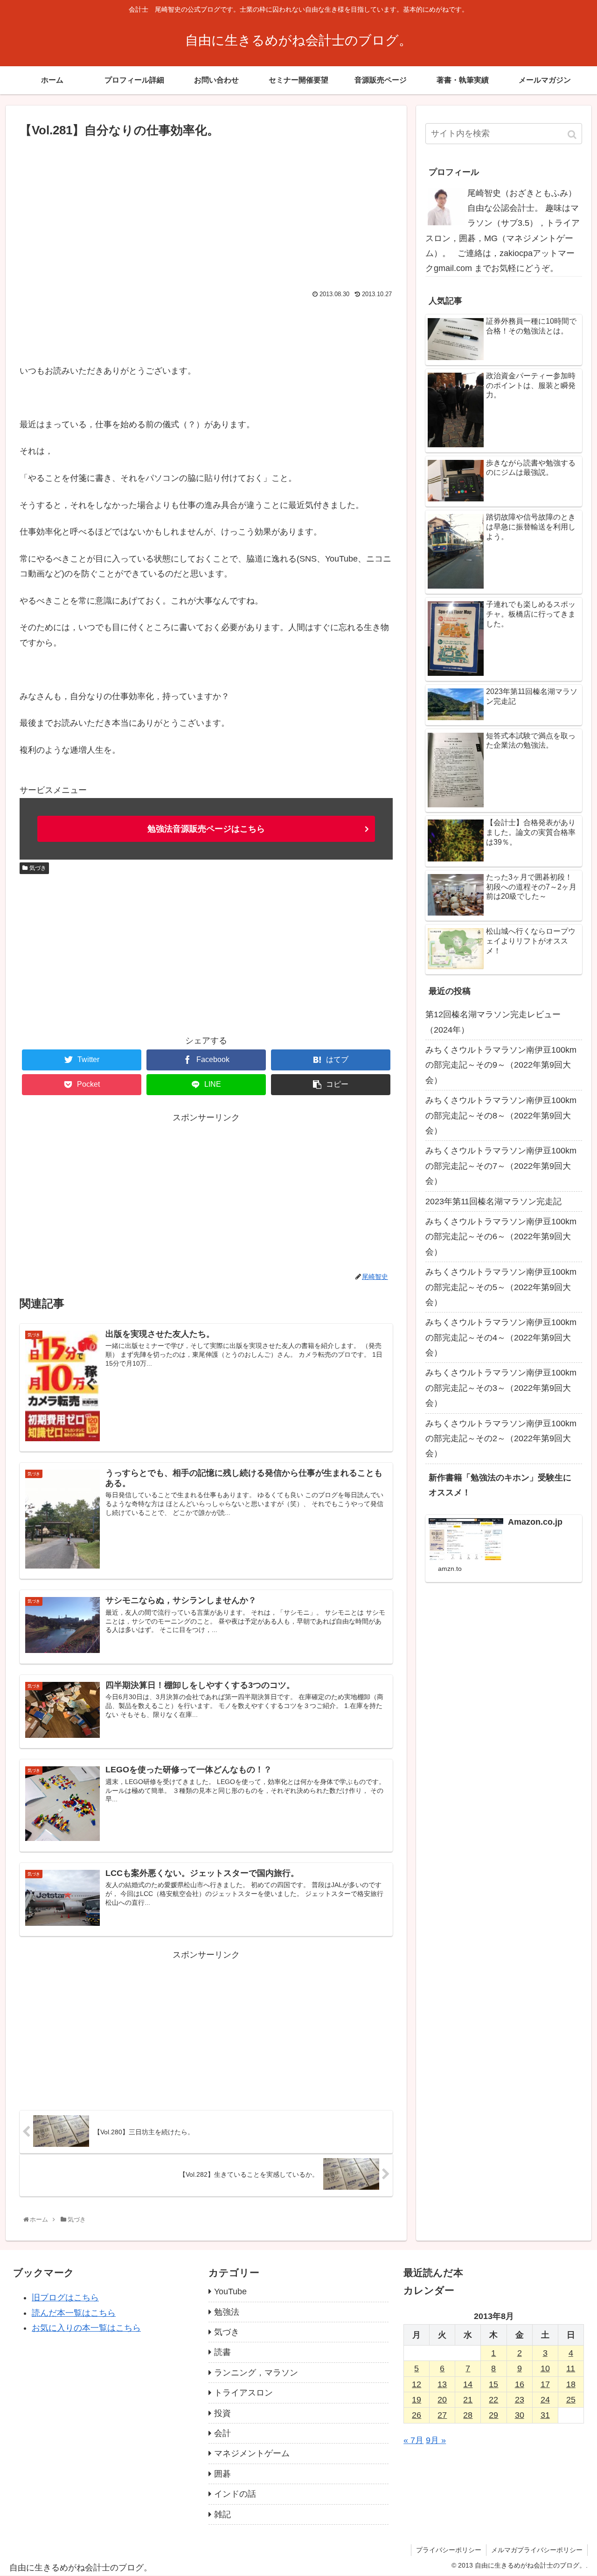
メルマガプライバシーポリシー (537, 2550)
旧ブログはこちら (65, 2298)
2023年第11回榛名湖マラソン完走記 (493, 1201)
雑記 (222, 2514)
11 (571, 2368)
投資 (222, 2413)
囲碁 (222, 2474)
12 (417, 2384)
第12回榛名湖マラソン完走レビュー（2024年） (493, 1022)
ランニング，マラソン (256, 2373)
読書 (222, 2352)
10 (545, 2368)
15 (493, 2384)
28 (468, 2415)
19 (417, 2400)
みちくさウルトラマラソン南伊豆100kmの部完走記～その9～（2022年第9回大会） (501, 1065)
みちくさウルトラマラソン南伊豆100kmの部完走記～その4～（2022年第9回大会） (501, 1337)
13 (442, 2384)
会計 (222, 2433)
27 (442, 2415)
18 (571, 2384)
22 (493, 2400)
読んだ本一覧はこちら (74, 2313)
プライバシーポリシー (449, 2550)
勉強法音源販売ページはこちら (206, 829)
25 (571, 2400)
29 (493, 2415)
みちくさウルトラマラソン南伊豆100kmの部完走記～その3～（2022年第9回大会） (501, 1388)
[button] (573, 135)
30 (520, 2415)
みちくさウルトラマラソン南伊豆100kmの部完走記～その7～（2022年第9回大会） (501, 1166)
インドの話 (235, 2494)
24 (545, 2400)
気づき (38, 868)
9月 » (436, 2440)
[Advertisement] (206, 211)
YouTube (230, 2291)
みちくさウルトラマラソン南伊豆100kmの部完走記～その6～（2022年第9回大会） (501, 1237)
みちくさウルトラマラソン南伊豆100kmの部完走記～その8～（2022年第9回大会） (501, 1115)
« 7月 (413, 2440)
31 (545, 2415)
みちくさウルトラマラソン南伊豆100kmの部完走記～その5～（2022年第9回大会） (501, 1287)
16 (520, 2384)
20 (442, 2400)
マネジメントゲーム (252, 2453)
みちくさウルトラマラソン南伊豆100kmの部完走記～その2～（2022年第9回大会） (501, 1439)
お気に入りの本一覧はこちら (86, 2328)
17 (545, 2384)
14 (468, 2384)
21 (468, 2400)
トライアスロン (243, 2393)
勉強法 (227, 2312)
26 (417, 2415)
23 (520, 2400)
